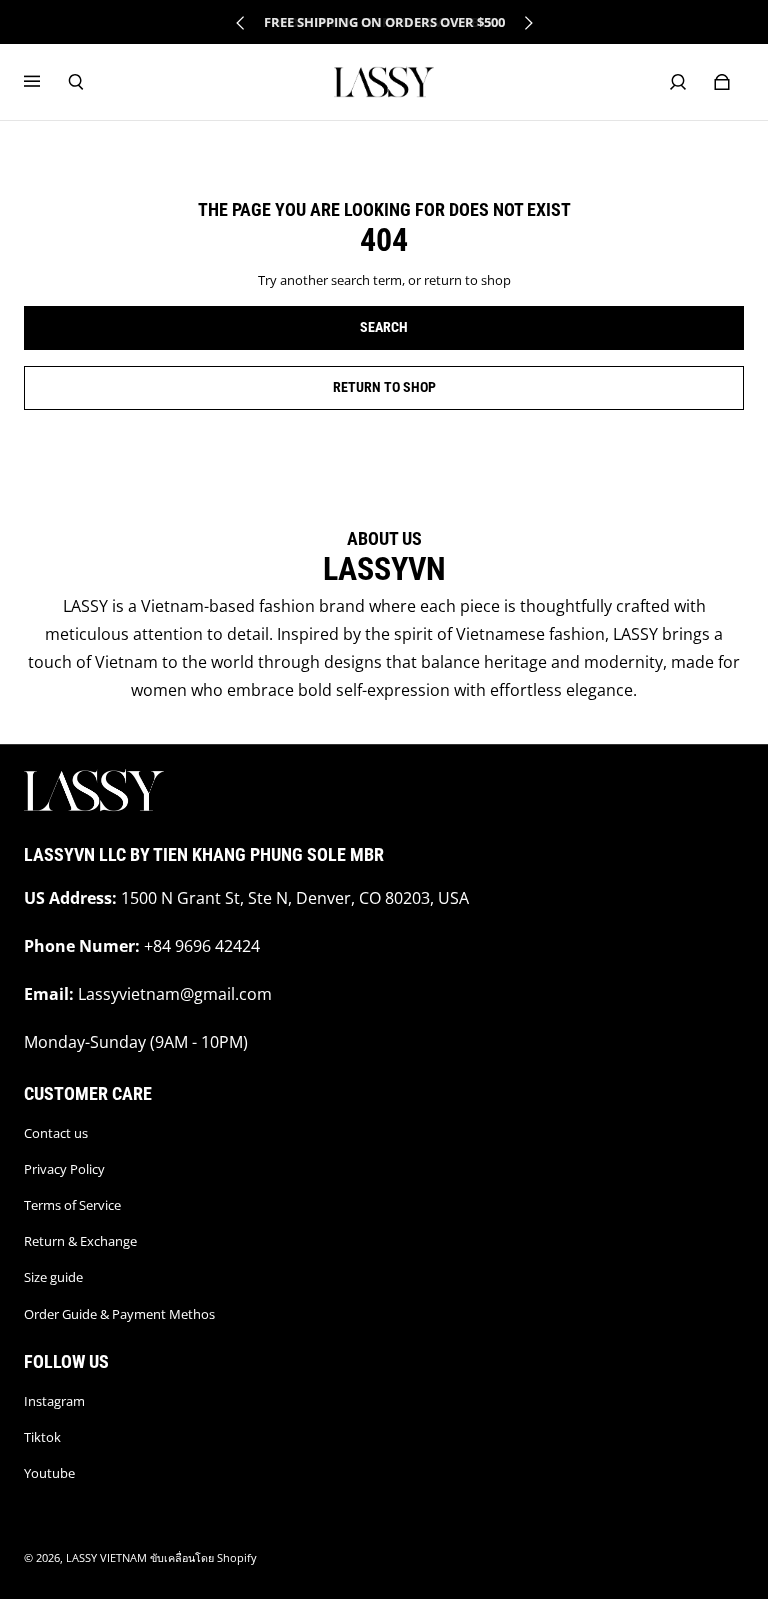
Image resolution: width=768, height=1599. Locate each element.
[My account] (678, 82)
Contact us (56, 1133)
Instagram (54, 1401)
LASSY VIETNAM (106, 1558)
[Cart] (722, 82)
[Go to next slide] (528, 23)
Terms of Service (72, 1205)
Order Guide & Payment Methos (119, 1314)
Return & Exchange (80, 1241)
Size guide (53, 1277)
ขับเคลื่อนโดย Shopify (203, 1558)
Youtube (49, 1473)
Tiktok (42, 1437)
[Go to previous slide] (241, 23)
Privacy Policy (64, 1169)
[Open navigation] (46, 82)
